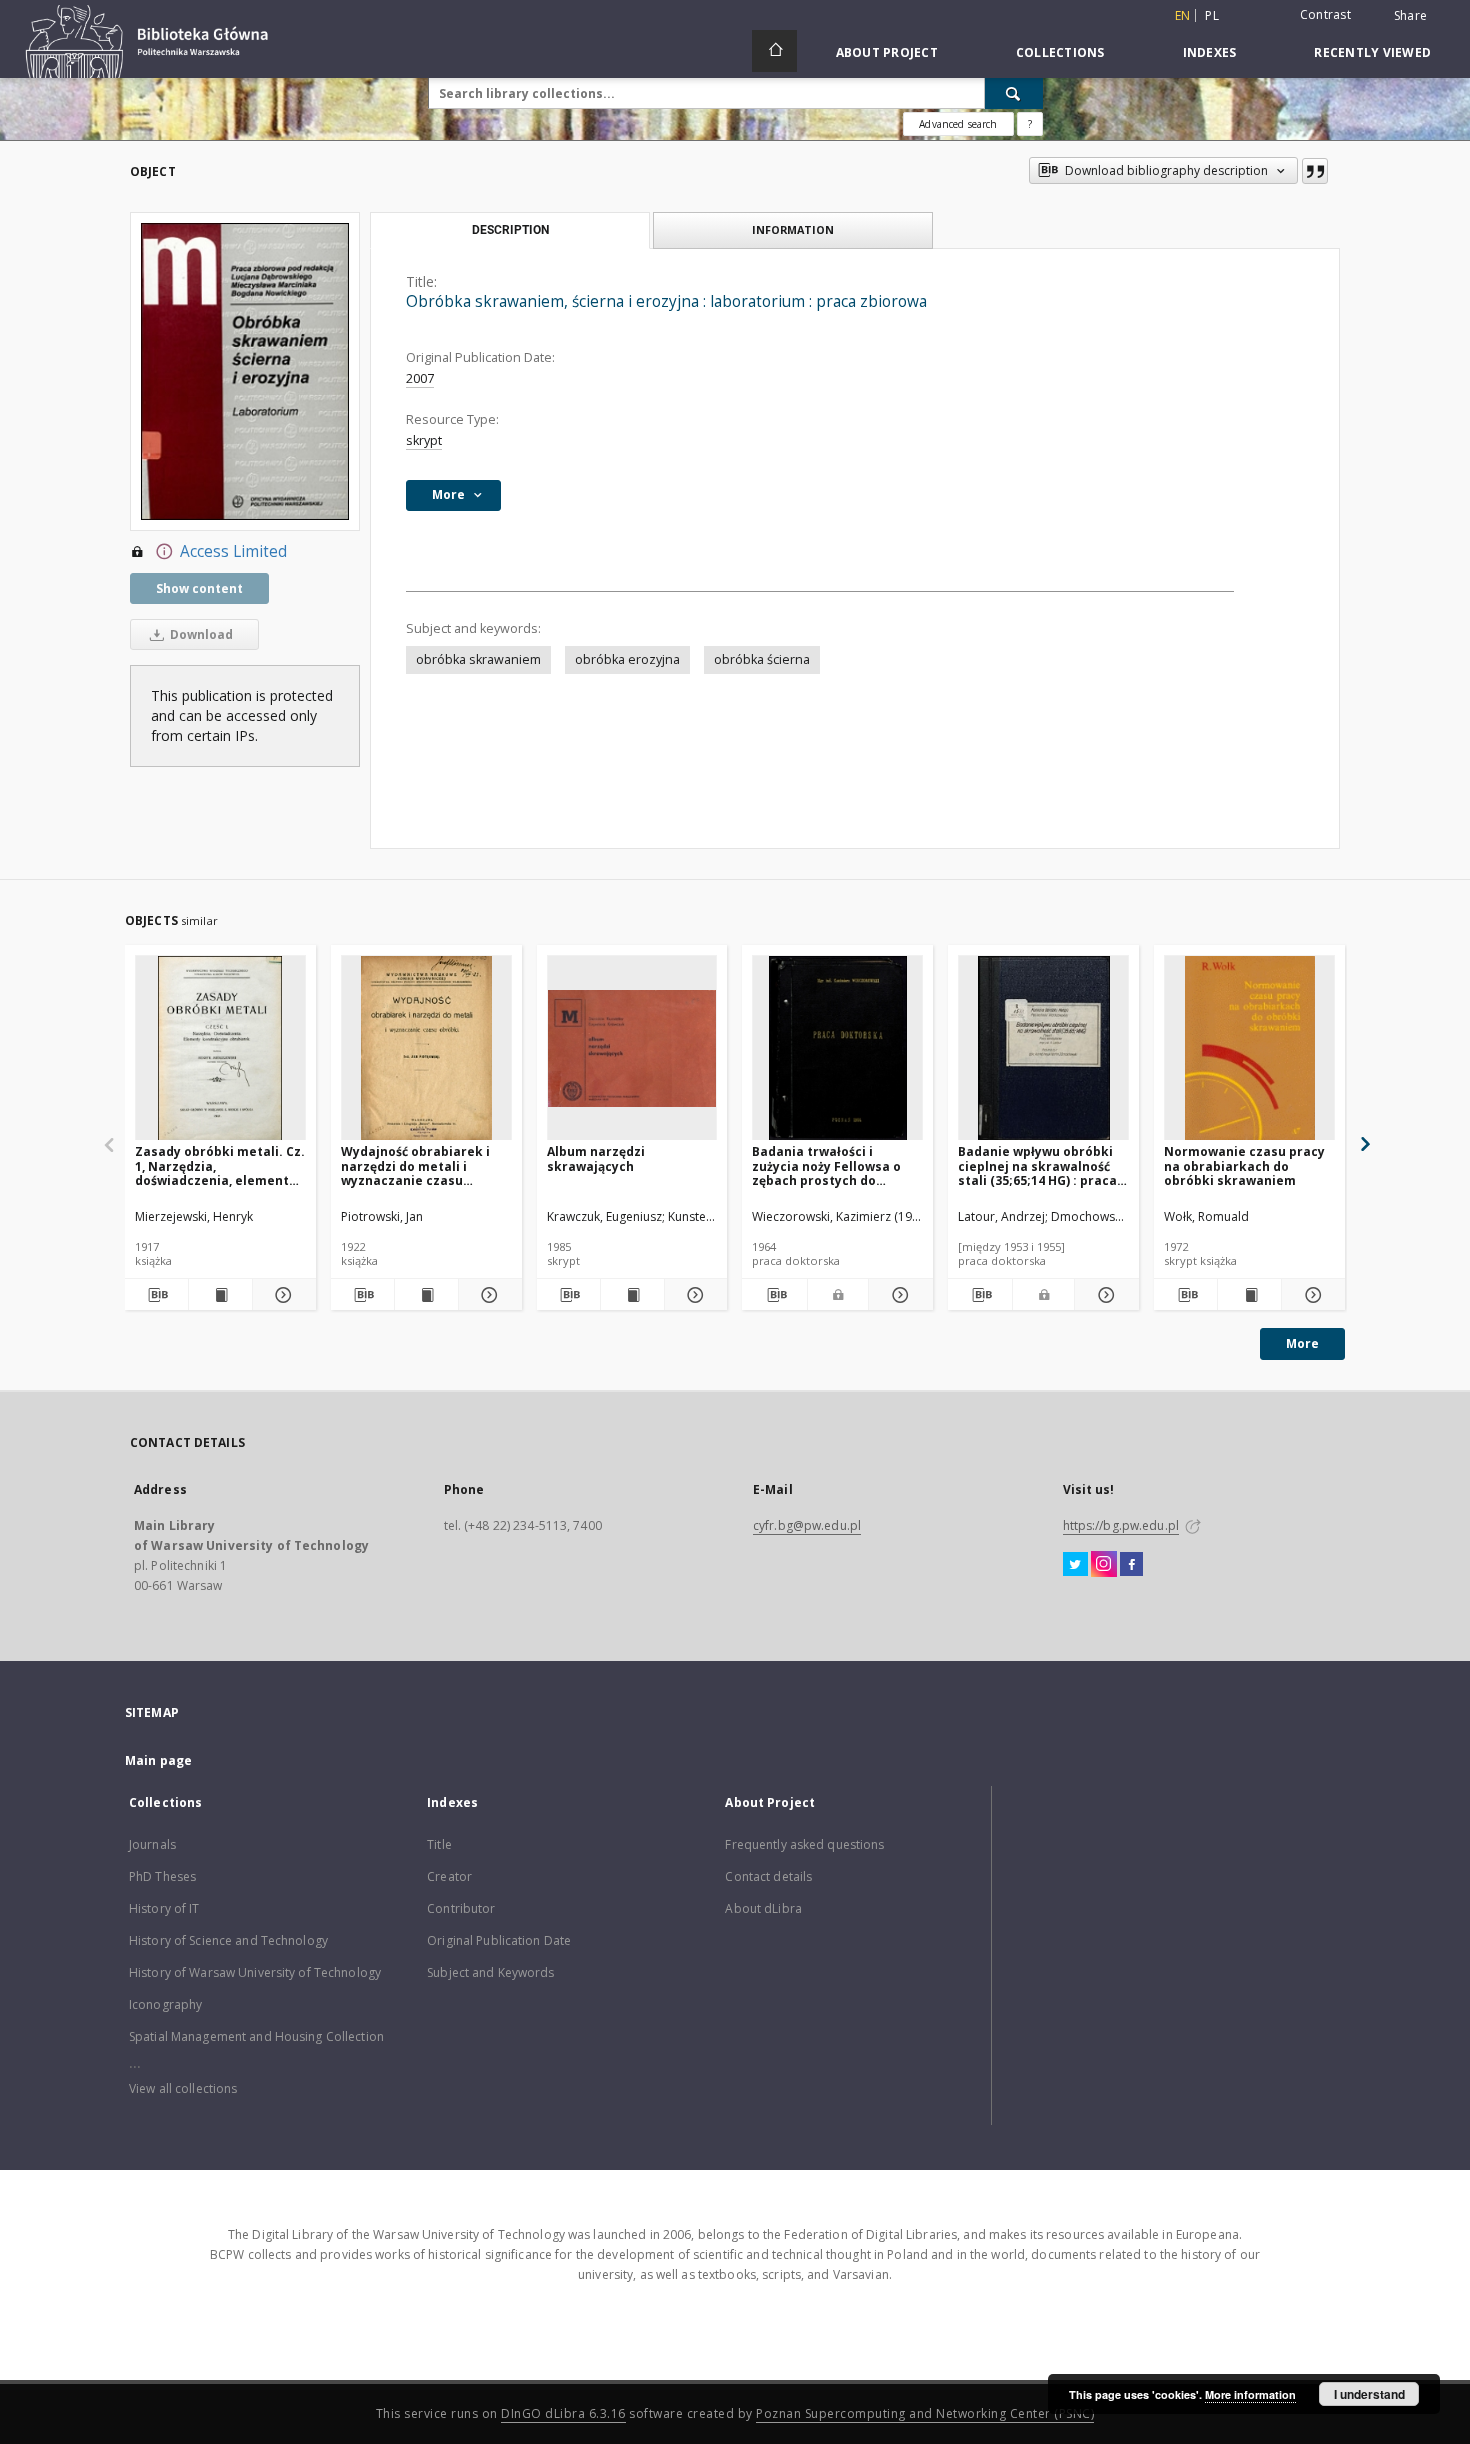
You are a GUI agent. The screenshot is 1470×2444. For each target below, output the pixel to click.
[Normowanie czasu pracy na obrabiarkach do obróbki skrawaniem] (1249, 1048)
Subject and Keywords (490, 1972)
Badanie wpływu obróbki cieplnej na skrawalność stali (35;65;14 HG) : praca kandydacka (1037, 1165)
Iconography (165, 2004)
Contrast (1325, 14)
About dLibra (763, 1908)
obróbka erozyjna (627, 659)
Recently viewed (1372, 52)
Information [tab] (793, 229)
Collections (1060, 52)
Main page (158, 1760)
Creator (449, 1876)
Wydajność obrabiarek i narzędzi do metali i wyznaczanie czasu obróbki (415, 1165)
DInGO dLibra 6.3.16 (563, 2413)
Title (439, 1844)
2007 (420, 378)
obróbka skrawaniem (478, 659)
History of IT (164, 1908)
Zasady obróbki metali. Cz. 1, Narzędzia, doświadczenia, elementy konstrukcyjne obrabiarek (220, 1165)
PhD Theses (162, 1876)
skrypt (424, 440)
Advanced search (958, 124)
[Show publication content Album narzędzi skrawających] (632, 1295)
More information (1250, 2394)
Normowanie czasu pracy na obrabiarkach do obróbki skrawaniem (1244, 1165)
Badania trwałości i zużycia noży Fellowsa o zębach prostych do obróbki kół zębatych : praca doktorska (826, 1165)
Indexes (1210, 52)
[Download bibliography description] (156, 1295)
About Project (887, 52)
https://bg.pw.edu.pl (1121, 1525)
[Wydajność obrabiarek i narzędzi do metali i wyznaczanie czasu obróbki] (426, 1048)
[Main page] (774, 51)
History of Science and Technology (228, 1940)
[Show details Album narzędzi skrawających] (693, 1295)
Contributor (461, 1908)
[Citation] (1315, 171)
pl (1212, 15)
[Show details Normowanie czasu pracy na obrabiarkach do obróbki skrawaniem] (1310, 1295)
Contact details (768, 1876)
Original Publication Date (499, 1940)
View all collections (183, 2088)
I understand (1369, 2394)
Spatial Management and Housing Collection (256, 2036)
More (1302, 1343)
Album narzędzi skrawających (596, 1158)
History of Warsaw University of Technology (255, 1972)
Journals (152, 1844)
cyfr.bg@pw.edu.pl (807, 1525)
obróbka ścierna (762, 659)
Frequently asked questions (804, 1844)
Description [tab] (510, 230)
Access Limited (233, 551)
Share (1410, 16)
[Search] (1014, 93)
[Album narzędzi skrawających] (632, 1048)
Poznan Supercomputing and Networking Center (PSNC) (925, 2413)
